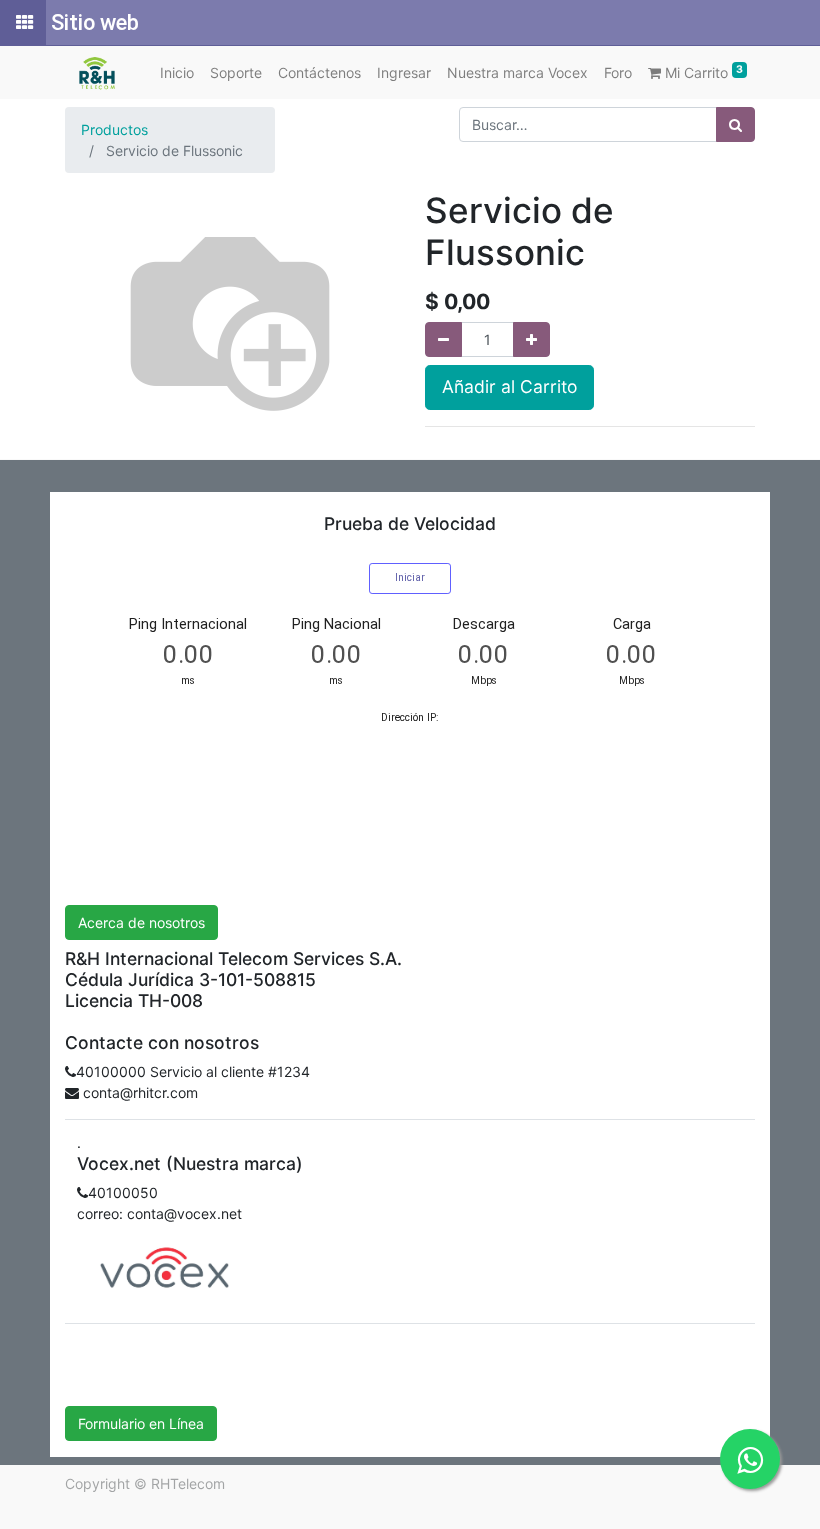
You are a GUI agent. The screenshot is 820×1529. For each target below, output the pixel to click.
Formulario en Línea (141, 1423)
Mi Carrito (702, 72)
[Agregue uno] (531, 339)
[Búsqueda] (735, 124)
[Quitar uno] (443, 339)
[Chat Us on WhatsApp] (750, 1459)
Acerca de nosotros (141, 922)
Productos (114, 129)
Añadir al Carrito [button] (509, 386)
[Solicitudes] (23, 23)
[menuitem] (177, 72)
